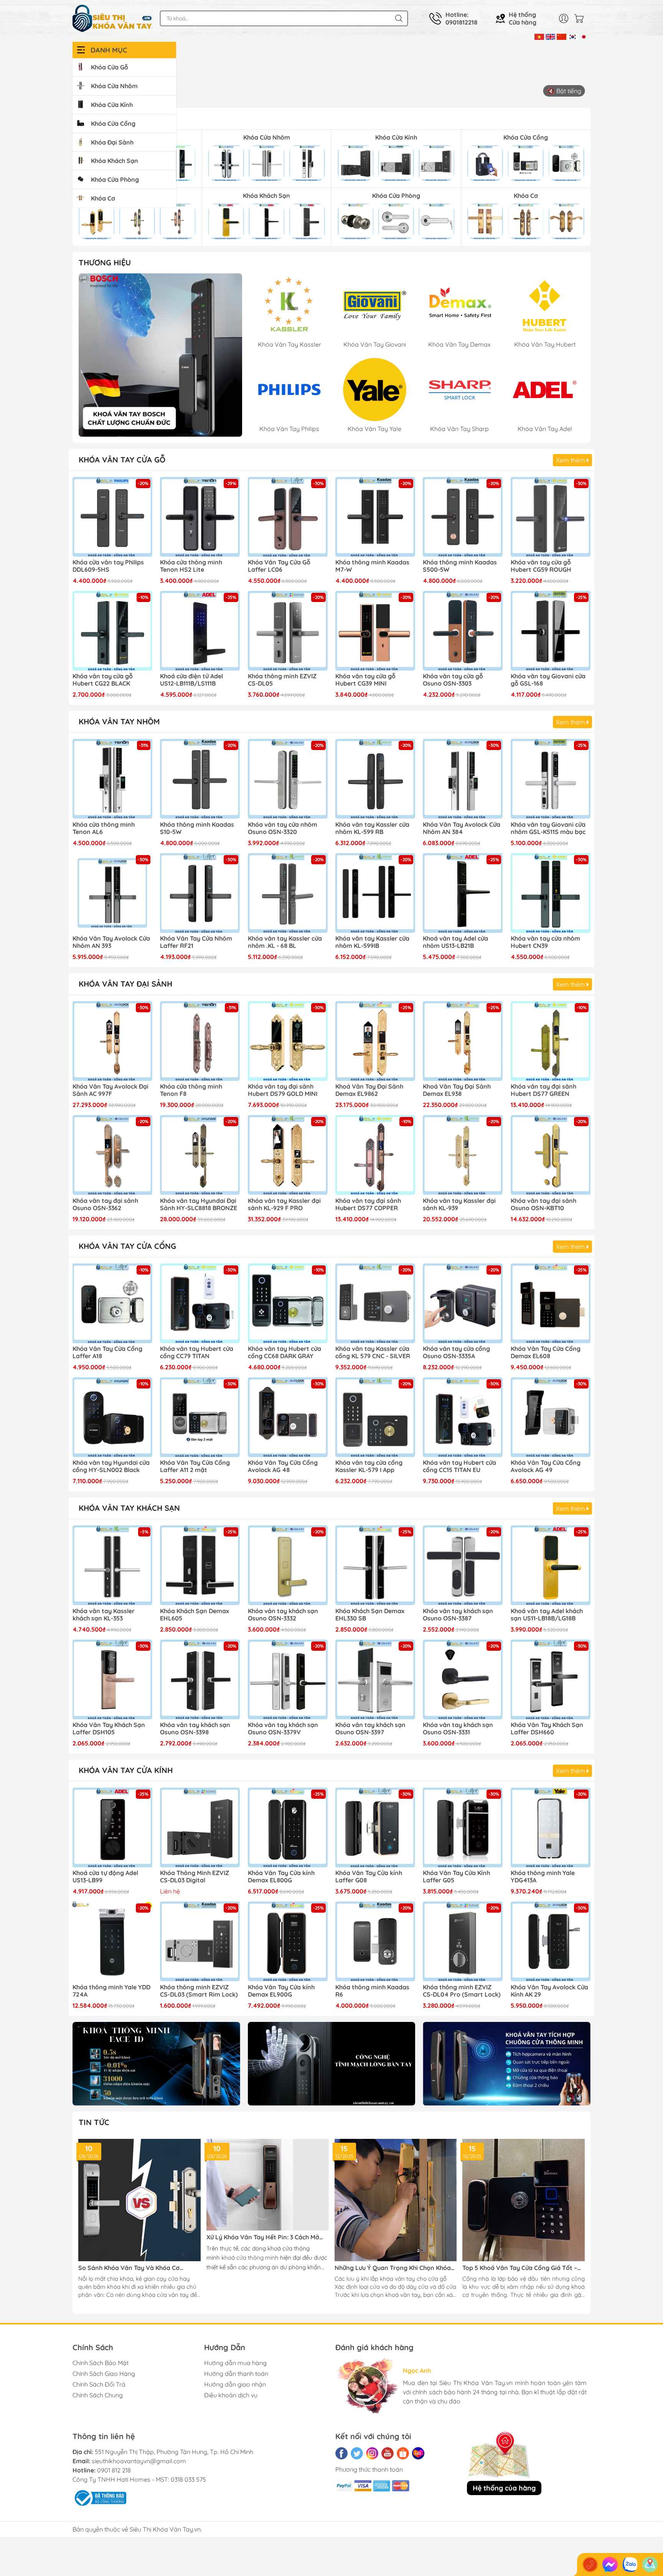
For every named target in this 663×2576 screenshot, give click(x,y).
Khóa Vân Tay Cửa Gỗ (122, 460)
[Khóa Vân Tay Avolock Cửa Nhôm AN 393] (112, 893)
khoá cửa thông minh (250, 2258)
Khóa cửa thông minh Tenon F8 (191, 1090)
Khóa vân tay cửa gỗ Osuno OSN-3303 (453, 680)
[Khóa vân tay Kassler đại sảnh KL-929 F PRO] (288, 1155)
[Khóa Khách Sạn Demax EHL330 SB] (375, 1565)
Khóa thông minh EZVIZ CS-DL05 (282, 680)
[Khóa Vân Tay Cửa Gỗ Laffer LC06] (288, 517)
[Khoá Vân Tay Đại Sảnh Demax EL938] (463, 1041)
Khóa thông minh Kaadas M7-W (372, 566)
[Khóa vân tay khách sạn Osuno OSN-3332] (288, 1565)
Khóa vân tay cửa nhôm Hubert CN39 (545, 942)
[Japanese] (584, 36)
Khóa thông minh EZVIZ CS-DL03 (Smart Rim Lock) (199, 1991)
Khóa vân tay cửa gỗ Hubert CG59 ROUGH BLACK (541, 566)
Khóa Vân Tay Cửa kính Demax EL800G (281, 1877)
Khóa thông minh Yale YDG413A (543, 1877)
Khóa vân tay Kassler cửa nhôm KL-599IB (372, 942)
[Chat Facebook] (610, 2564)
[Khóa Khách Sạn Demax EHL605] (200, 1565)
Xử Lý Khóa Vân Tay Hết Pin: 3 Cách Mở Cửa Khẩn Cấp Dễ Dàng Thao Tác (263, 2237)
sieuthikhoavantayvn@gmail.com (139, 2461)
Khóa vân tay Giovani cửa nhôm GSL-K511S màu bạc (548, 828)
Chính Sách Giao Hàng (104, 2374)
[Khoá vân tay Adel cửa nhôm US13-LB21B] (463, 893)
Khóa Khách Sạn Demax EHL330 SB (370, 1615)
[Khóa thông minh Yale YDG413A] (551, 1828)
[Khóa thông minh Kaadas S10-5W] (200, 779)
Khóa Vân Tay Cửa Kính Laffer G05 (456, 1877)
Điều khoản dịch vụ (231, 2395)
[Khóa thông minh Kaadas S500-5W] (463, 517)
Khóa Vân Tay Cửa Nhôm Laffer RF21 (196, 942)
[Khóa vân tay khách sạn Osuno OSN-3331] (463, 1679)
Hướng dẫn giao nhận (235, 2384)
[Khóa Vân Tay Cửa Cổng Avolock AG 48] (288, 1417)
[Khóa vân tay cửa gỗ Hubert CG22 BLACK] (112, 631)
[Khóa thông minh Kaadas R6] (375, 1941)
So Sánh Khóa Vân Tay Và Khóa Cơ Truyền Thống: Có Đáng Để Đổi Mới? (130, 2268)
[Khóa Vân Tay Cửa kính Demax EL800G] (288, 1828)
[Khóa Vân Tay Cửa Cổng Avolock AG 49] (551, 1417)
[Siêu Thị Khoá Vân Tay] (160, 355)
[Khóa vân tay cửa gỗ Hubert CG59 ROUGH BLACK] (551, 517)
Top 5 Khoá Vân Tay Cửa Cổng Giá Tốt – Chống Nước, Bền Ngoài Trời (520, 2268)
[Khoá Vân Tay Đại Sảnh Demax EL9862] (375, 1041)
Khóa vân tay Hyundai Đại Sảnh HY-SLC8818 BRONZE (199, 1204)
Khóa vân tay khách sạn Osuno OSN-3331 (458, 1729)
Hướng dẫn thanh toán (236, 2374)
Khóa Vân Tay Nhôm (119, 721)
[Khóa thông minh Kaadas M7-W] (375, 517)
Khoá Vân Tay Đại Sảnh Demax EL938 (457, 1090)
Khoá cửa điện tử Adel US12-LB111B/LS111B (191, 680)
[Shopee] (403, 2453)
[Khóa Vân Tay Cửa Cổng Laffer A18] (112, 1303)
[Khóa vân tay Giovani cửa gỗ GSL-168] (551, 631)
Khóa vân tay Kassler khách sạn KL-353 (104, 1615)
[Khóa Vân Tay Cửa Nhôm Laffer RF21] (200, 893)
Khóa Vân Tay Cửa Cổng (127, 1246)
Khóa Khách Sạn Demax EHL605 (195, 1615)
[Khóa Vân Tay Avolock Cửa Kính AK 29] (551, 1941)
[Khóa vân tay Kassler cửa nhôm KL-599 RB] (375, 779)
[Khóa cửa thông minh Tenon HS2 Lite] (200, 517)
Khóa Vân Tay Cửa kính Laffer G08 (369, 1877)
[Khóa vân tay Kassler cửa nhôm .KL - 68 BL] (288, 893)
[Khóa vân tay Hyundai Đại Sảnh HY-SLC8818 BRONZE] (200, 1155)
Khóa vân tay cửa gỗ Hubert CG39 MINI (365, 680)
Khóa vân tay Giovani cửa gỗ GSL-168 (548, 680)
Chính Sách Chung (98, 2395)
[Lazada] (418, 2453)
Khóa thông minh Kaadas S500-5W (460, 566)
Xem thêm (571, 460)
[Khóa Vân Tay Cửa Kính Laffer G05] (463, 1828)
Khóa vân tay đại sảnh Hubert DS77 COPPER (368, 1204)
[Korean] (573, 36)
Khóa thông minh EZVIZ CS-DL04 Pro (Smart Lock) (462, 1991)
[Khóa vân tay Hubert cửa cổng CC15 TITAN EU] (463, 1417)
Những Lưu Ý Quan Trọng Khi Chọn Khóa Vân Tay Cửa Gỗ (393, 2268)
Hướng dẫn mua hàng (235, 2363)
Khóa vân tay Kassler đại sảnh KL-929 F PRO (284, 1204)
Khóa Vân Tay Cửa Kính (126, 1770)
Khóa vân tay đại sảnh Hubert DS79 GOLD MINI (283, 1090)
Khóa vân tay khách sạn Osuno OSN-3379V (283, 1729)
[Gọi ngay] (590, 2564)
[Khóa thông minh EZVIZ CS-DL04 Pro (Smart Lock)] (463, 1941)
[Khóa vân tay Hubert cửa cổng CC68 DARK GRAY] (288, 1303)
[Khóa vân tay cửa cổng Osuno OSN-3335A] (463, 1303)
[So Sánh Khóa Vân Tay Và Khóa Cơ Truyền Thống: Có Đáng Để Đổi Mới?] (139, 2200)
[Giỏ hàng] (581, 18)
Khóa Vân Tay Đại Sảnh (125, 984)
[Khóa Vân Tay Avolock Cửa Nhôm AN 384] (463, 779)
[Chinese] (562, 36)
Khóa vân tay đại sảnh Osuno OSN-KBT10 (543, 1204)
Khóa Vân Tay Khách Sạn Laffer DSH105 (109, 1729)
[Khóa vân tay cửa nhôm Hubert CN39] (551, 893)
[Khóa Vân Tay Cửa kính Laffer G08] (375, 1828)
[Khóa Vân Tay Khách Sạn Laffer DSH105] (112, 1679)
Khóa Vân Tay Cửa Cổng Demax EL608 (546, 1352)
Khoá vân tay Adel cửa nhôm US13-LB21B (455, 942)
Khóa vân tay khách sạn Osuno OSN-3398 (195, 1729)
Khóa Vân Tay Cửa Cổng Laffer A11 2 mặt (195, 1466)
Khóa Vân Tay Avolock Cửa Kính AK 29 (549, 1991)
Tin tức (94, 2122)
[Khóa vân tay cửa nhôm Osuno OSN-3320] (288, 779)
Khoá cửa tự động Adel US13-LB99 (105, 1877)
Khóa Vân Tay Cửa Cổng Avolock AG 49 (546, 1466)
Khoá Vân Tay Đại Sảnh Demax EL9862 (369, 1090)
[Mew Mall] (156, 2064)
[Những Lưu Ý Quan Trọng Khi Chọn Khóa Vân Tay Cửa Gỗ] (396, 2200)
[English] (550, 36)
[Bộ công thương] (99, 2497)
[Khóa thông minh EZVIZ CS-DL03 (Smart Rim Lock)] (200, 1941)
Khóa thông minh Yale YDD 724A (111, 1991)
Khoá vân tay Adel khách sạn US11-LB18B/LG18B (547, 1615)
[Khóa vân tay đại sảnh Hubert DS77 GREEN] (551, 1041)
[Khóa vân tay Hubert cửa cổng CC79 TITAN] (200, 1303)
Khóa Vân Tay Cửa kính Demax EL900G (281, 1991)
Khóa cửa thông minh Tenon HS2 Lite (191, 566)
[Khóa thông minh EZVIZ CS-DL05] (288, 631)
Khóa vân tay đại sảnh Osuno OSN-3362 (105, 1204)
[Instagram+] (372, 2453)
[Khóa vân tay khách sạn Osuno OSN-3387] (463, 1565)
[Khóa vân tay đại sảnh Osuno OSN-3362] (112, 1155)
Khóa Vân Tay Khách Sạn (129, 1508)
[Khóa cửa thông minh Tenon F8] (200, 1041)
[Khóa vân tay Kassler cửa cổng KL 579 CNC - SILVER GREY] (375, 1303)
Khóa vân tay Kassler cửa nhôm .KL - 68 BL (285, 942)
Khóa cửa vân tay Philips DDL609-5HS (108, 566)
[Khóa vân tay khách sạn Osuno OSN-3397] (375, 1679)
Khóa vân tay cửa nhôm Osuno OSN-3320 (283, 828)
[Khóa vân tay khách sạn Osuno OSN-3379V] (288, 1679)
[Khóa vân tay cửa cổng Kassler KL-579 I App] (375, 1417)
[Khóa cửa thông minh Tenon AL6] (112, 779)
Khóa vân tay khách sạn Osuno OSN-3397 (370, 1729)
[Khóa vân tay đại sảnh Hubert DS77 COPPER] (375, 1155)
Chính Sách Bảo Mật (101, 2363)
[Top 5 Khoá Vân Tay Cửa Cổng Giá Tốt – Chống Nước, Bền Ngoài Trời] (524, 2200)
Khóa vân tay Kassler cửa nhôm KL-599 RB (372, 828)
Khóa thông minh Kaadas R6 (372, 1991)
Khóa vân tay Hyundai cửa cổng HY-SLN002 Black (111, 1466)
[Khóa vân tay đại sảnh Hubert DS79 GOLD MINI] (288, 1041)
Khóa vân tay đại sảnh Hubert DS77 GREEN (543, 1090)
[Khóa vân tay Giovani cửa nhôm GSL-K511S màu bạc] (551, 779)
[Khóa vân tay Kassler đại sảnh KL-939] (463, 1155)
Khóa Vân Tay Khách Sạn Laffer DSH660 (547, 1729)
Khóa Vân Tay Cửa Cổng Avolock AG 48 (283, 1466)
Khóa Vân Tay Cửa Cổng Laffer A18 (107, 1352)
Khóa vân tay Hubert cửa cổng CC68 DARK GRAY (284, 1352)
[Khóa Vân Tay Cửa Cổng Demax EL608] (551, 1303)
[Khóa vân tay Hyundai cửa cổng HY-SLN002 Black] (112, 1417)
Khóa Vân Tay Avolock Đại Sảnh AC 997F (110, 1090)
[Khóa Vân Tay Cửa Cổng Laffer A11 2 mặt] (200, 1417)
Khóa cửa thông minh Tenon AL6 (104, 828)
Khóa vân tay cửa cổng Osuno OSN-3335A (456, 1352)
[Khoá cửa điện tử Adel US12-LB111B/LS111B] (200, 631)
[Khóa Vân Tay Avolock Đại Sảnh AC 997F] (112, 1041)
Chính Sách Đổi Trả (99, 2384)
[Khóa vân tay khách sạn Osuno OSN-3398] (200, 1679)
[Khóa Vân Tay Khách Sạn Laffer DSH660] (551, 1679)
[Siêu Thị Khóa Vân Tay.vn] (112, 18)
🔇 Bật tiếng (564, 91)
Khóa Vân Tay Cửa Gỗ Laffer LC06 (279, 566)
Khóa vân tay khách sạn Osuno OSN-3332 (283, 1615)
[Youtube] (388, 2453)
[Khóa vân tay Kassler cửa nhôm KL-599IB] (375, 893)
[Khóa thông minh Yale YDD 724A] (112, 1941)
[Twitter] (357, 2453)
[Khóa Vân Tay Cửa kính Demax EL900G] (288, 1941)
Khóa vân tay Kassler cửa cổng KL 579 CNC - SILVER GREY (373, 1353)
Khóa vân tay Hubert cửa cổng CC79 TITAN (197, 1352)
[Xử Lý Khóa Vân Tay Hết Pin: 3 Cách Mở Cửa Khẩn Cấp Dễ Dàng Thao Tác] (268, 2185)
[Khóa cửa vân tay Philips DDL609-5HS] (112, 517)
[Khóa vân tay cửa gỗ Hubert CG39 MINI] (375, 631)
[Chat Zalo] (630, 2564)
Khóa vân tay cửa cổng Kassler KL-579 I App (369, 1466)
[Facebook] (341, 2453)
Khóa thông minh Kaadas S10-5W (197, 828)
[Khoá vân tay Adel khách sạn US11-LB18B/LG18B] (551, 1565)
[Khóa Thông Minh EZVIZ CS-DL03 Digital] (200, 1828)
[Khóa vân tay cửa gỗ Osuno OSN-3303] (463, 631)
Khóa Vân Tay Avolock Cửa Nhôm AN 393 (111, 942)
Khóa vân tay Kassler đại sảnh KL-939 (459, 1204)
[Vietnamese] (539, 36)
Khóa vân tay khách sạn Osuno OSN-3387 (458, 1615)
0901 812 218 (114, 2470)
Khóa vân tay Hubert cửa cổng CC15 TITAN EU (459, 1466)
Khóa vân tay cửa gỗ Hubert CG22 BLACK (103, 680)
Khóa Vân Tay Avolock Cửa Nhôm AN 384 (462, 828)
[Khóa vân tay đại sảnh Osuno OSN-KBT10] (551, 1155)
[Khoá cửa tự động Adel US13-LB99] (112, 1828)
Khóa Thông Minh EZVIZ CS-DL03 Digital (195, 1877)
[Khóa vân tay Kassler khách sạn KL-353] (112, 1565)
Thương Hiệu (105, 262)
